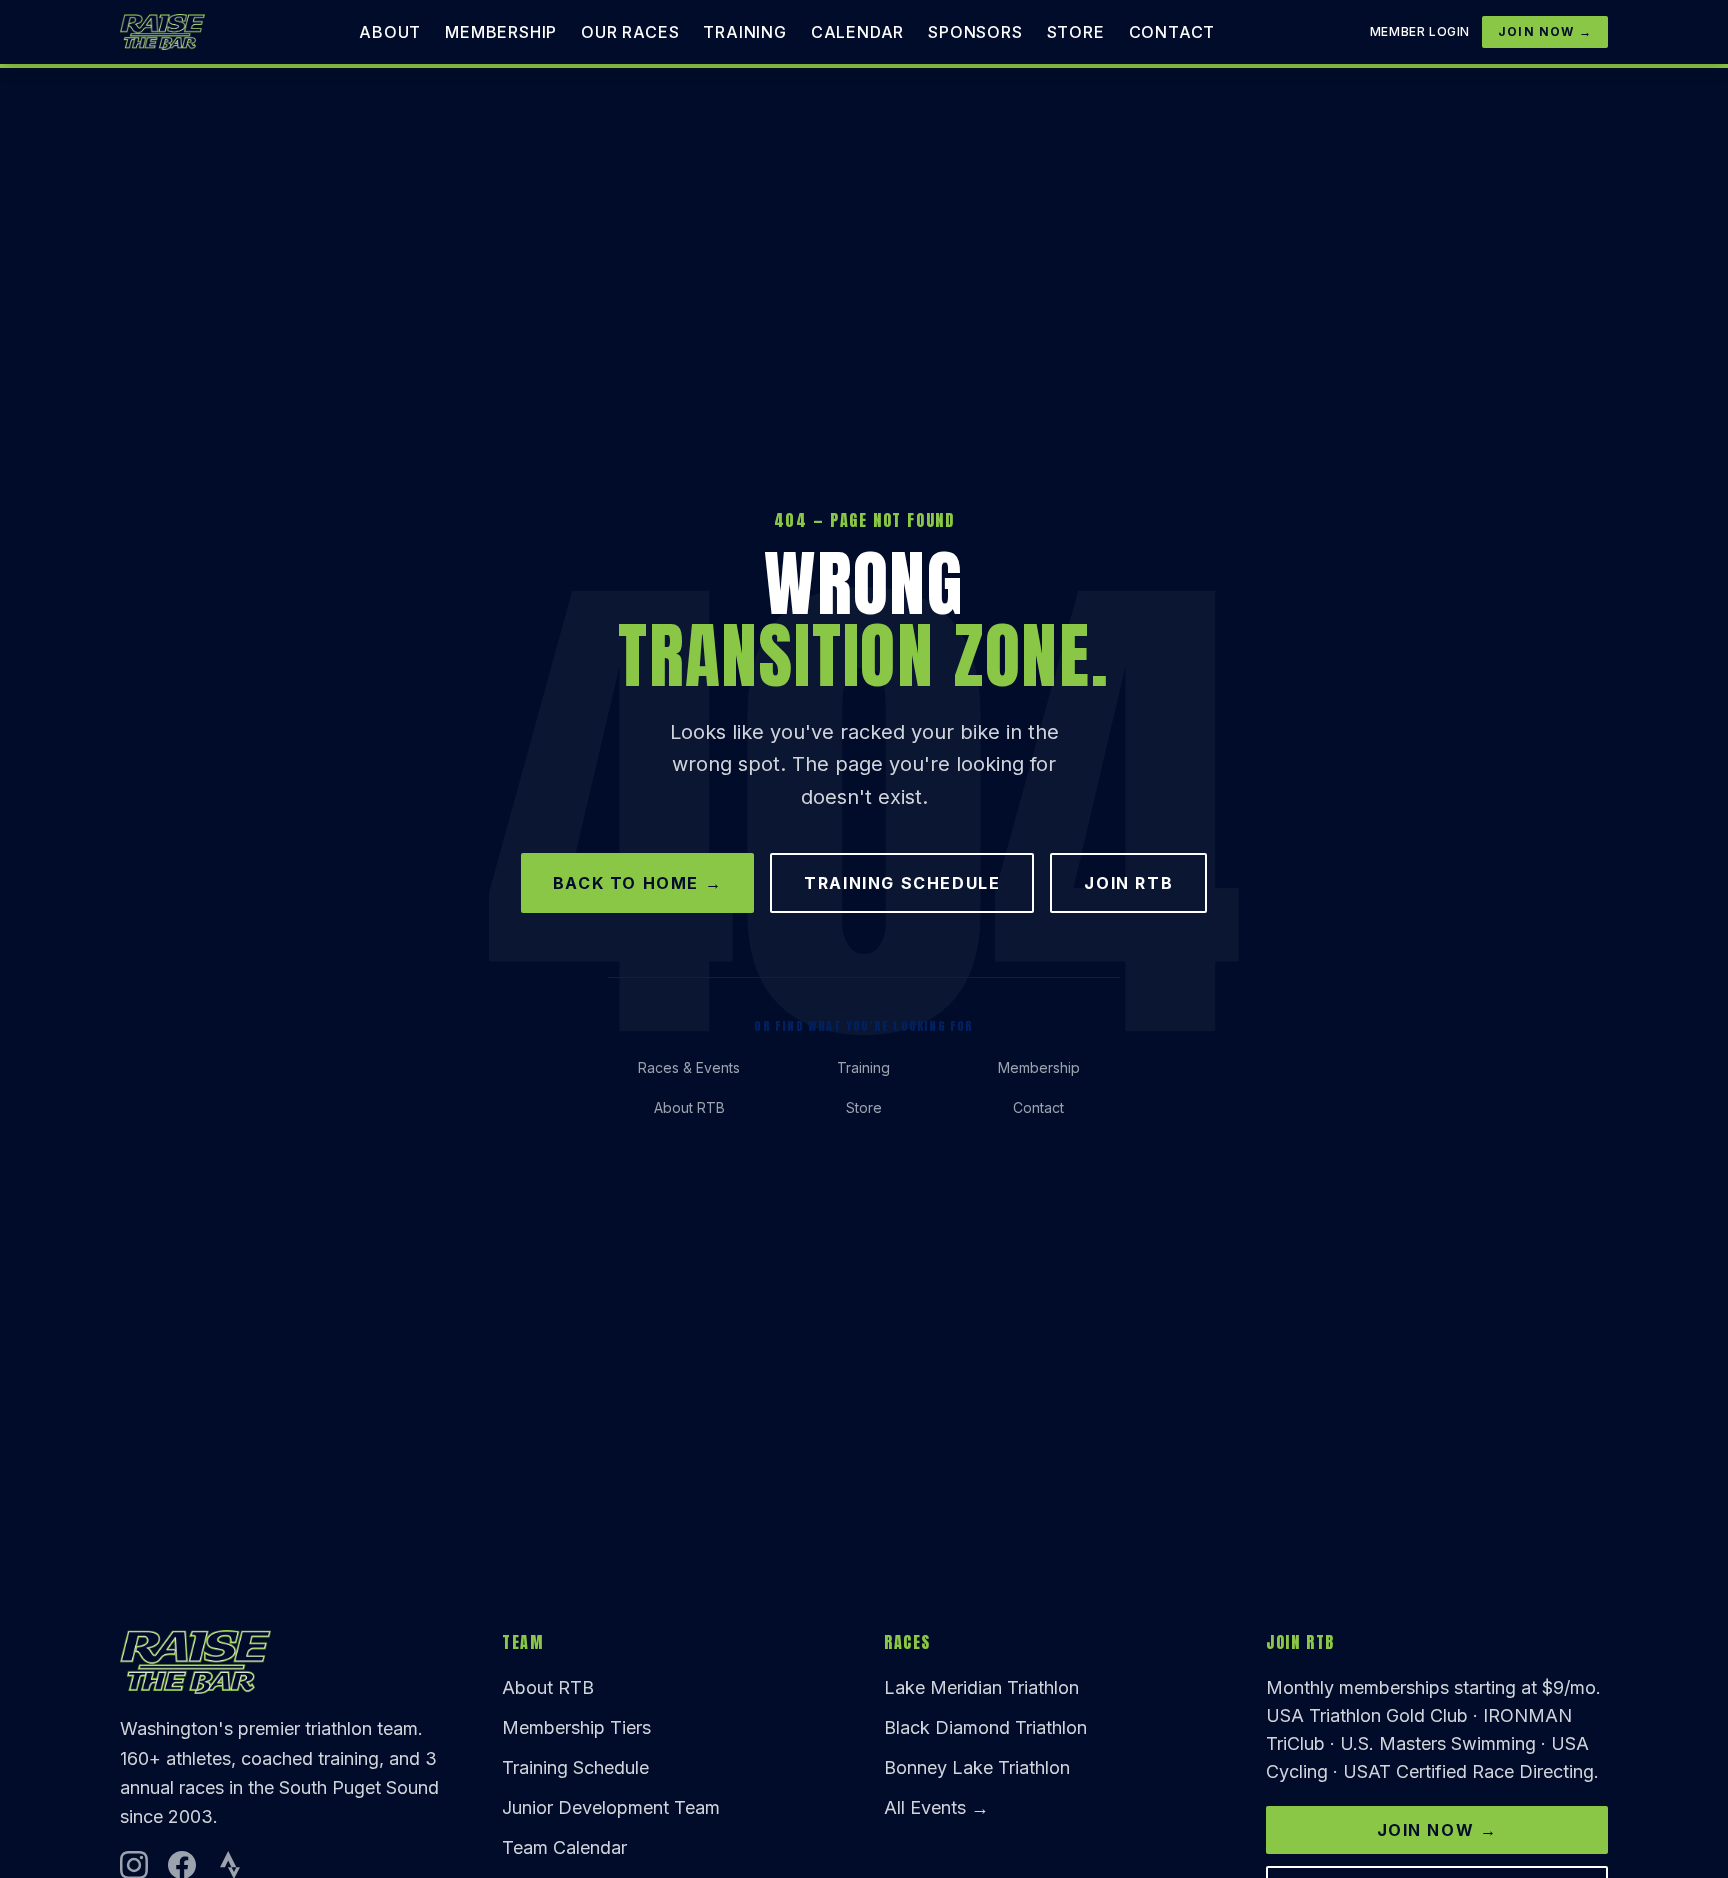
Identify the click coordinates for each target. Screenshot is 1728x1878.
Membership (501, 32)
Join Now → (1545, 31)
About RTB (689, 1107)
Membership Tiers (576, 1727)
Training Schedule (902, 883)
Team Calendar (564, 1847)
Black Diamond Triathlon (985, 1727)
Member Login (1420, 31)
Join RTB (1128, 883)
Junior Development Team (611, 1807)
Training (744, 32)
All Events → (936, 1807)
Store (1076, 32)
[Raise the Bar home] (162, 32)
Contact (1172, 32)
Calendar (857, 32)
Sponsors (975, 32)
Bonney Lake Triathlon (977, 1767)
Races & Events (689, 1067)
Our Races (630, 32)
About (390, 32)
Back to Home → (637, 883)
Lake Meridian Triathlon (981, 1687)
